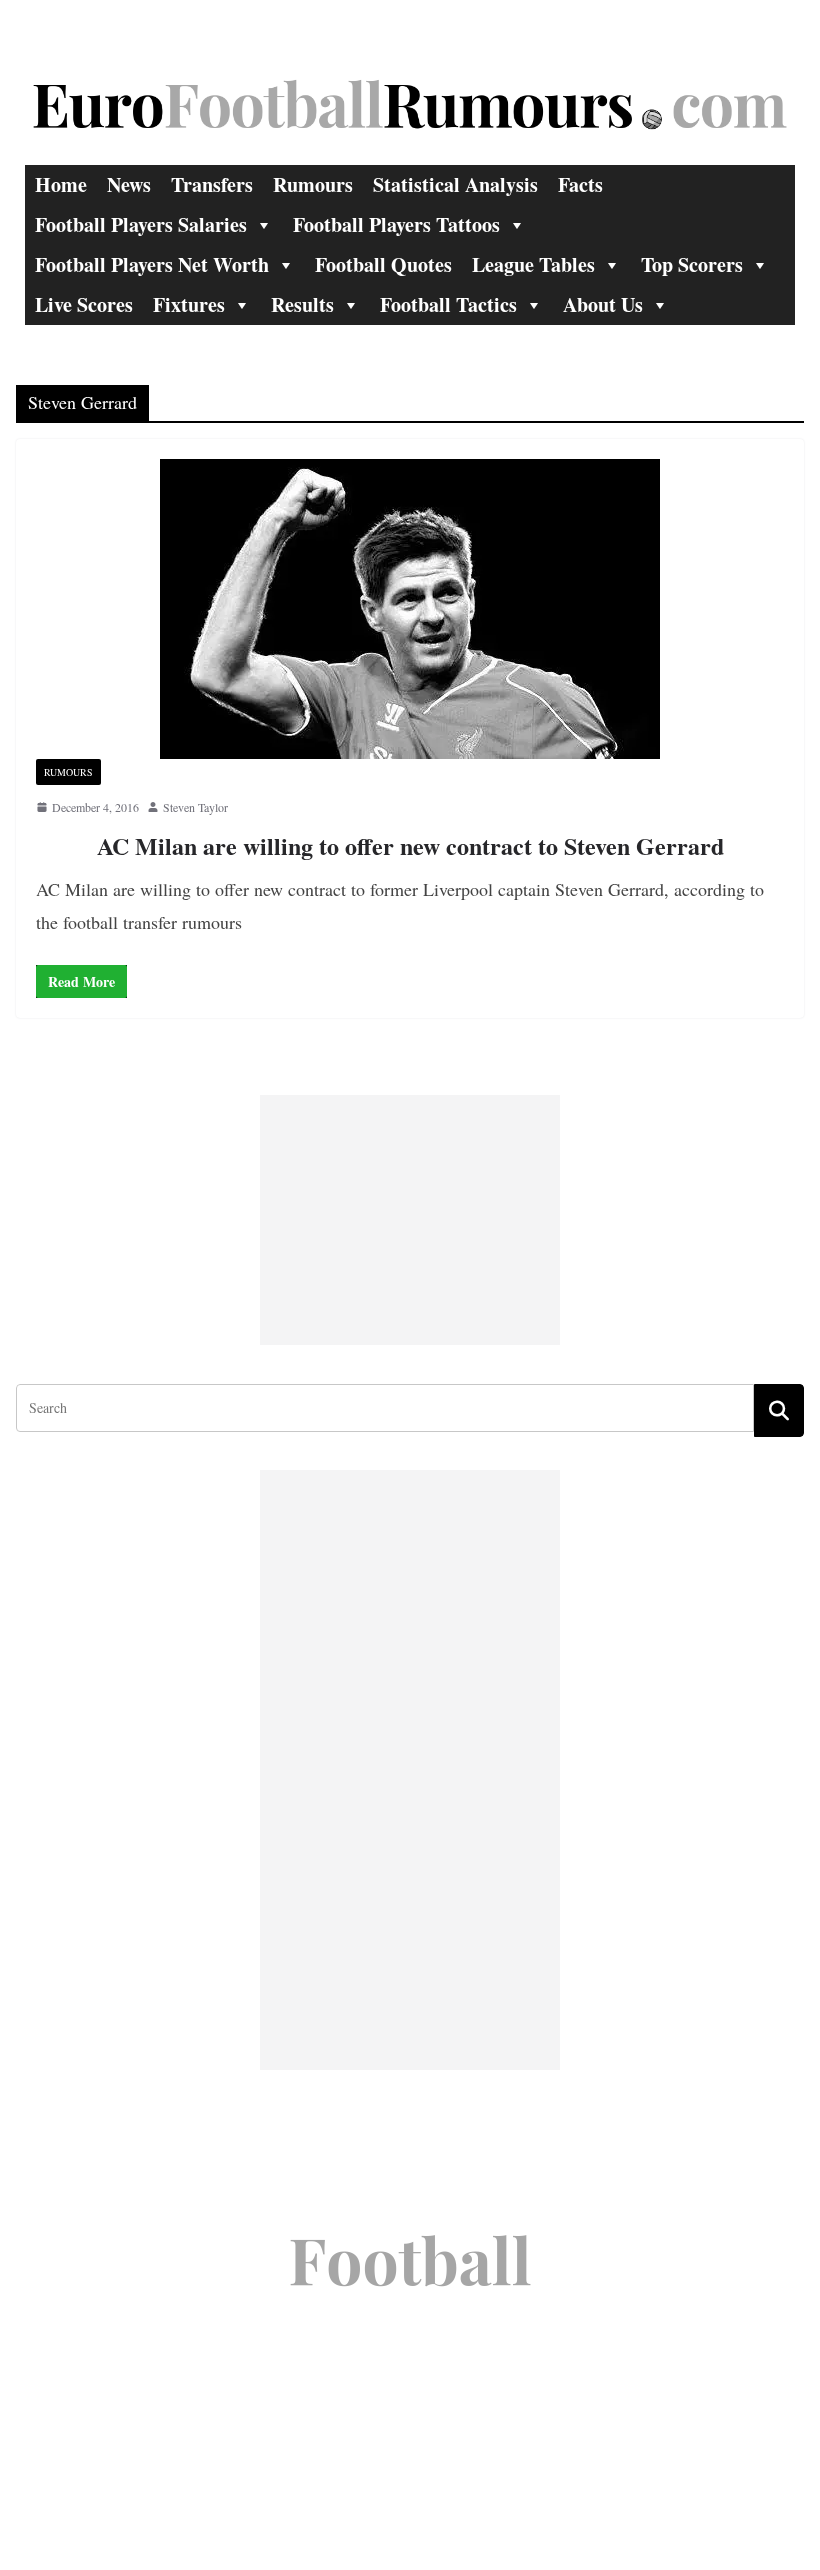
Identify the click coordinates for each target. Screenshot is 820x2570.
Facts (580, 184)
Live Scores (84, 304)
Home (61, 184)
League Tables (533, 264)
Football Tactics (448, 304)
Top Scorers (692, 264)
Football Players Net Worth (152, 264)
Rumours (313, 184)
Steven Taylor (195, 807)
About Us (603, 304)
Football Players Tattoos (396, 224)
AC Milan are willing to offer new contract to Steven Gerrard (410, 845)
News (129, 184)
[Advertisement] (410, 1220)
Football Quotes (383, 264)
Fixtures (189, 304)
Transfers (212, 184)
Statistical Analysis (455, 184)
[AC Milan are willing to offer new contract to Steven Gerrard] (410, 609)
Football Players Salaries (141, 224)
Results (302, 304)
